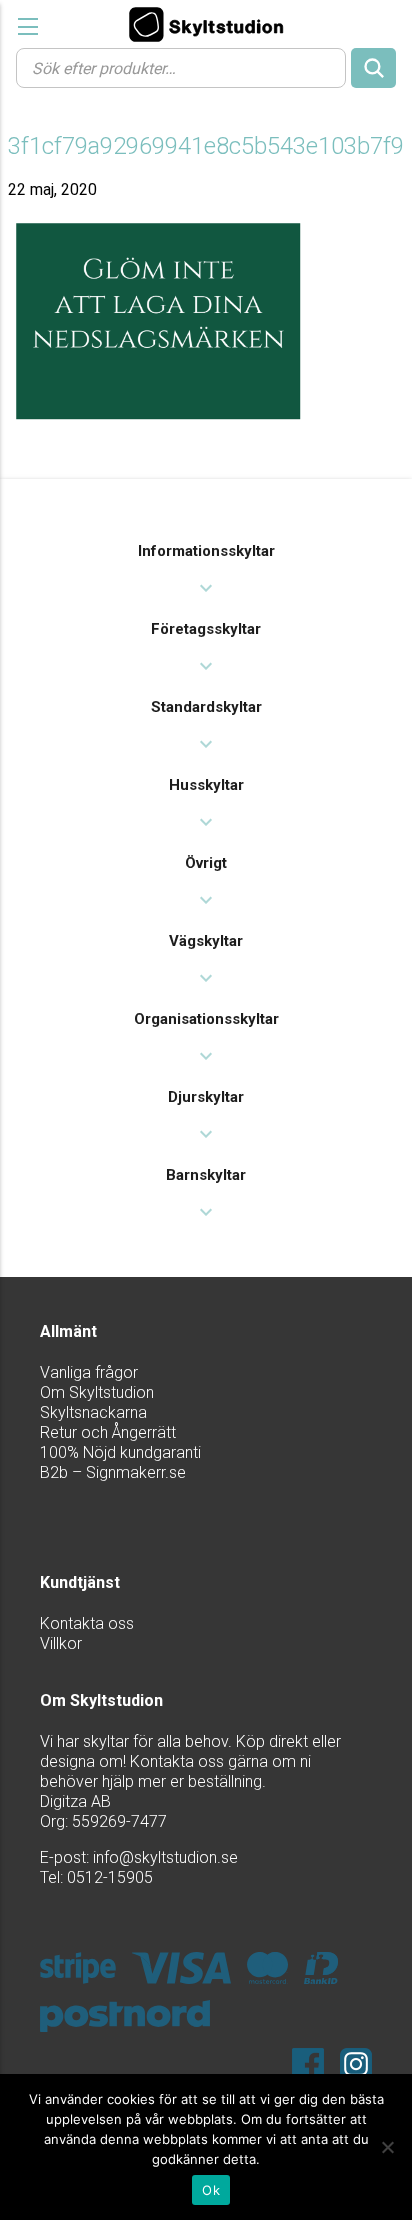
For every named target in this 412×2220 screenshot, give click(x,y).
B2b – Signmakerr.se (113, 1472)
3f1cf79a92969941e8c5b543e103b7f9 (206, 146)
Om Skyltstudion (97, 1392)
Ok (211, 2190)
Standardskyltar (206, 707)
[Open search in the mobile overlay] (206, 67)
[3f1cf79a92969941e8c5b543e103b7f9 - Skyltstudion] (206, 24)
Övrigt (206, 863)
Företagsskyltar (206, 629)
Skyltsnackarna (93, 1412)
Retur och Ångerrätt (108, 1432)
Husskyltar (206, 785)
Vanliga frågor (89, 1372)
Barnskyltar (206, 1175)
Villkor (61, 1643)
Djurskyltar (206, 1097)
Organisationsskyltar (206, 1019)
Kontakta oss (87, 1623)
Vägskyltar (206, 941)
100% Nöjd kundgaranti (120, 1452)
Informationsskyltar (206, 551)
